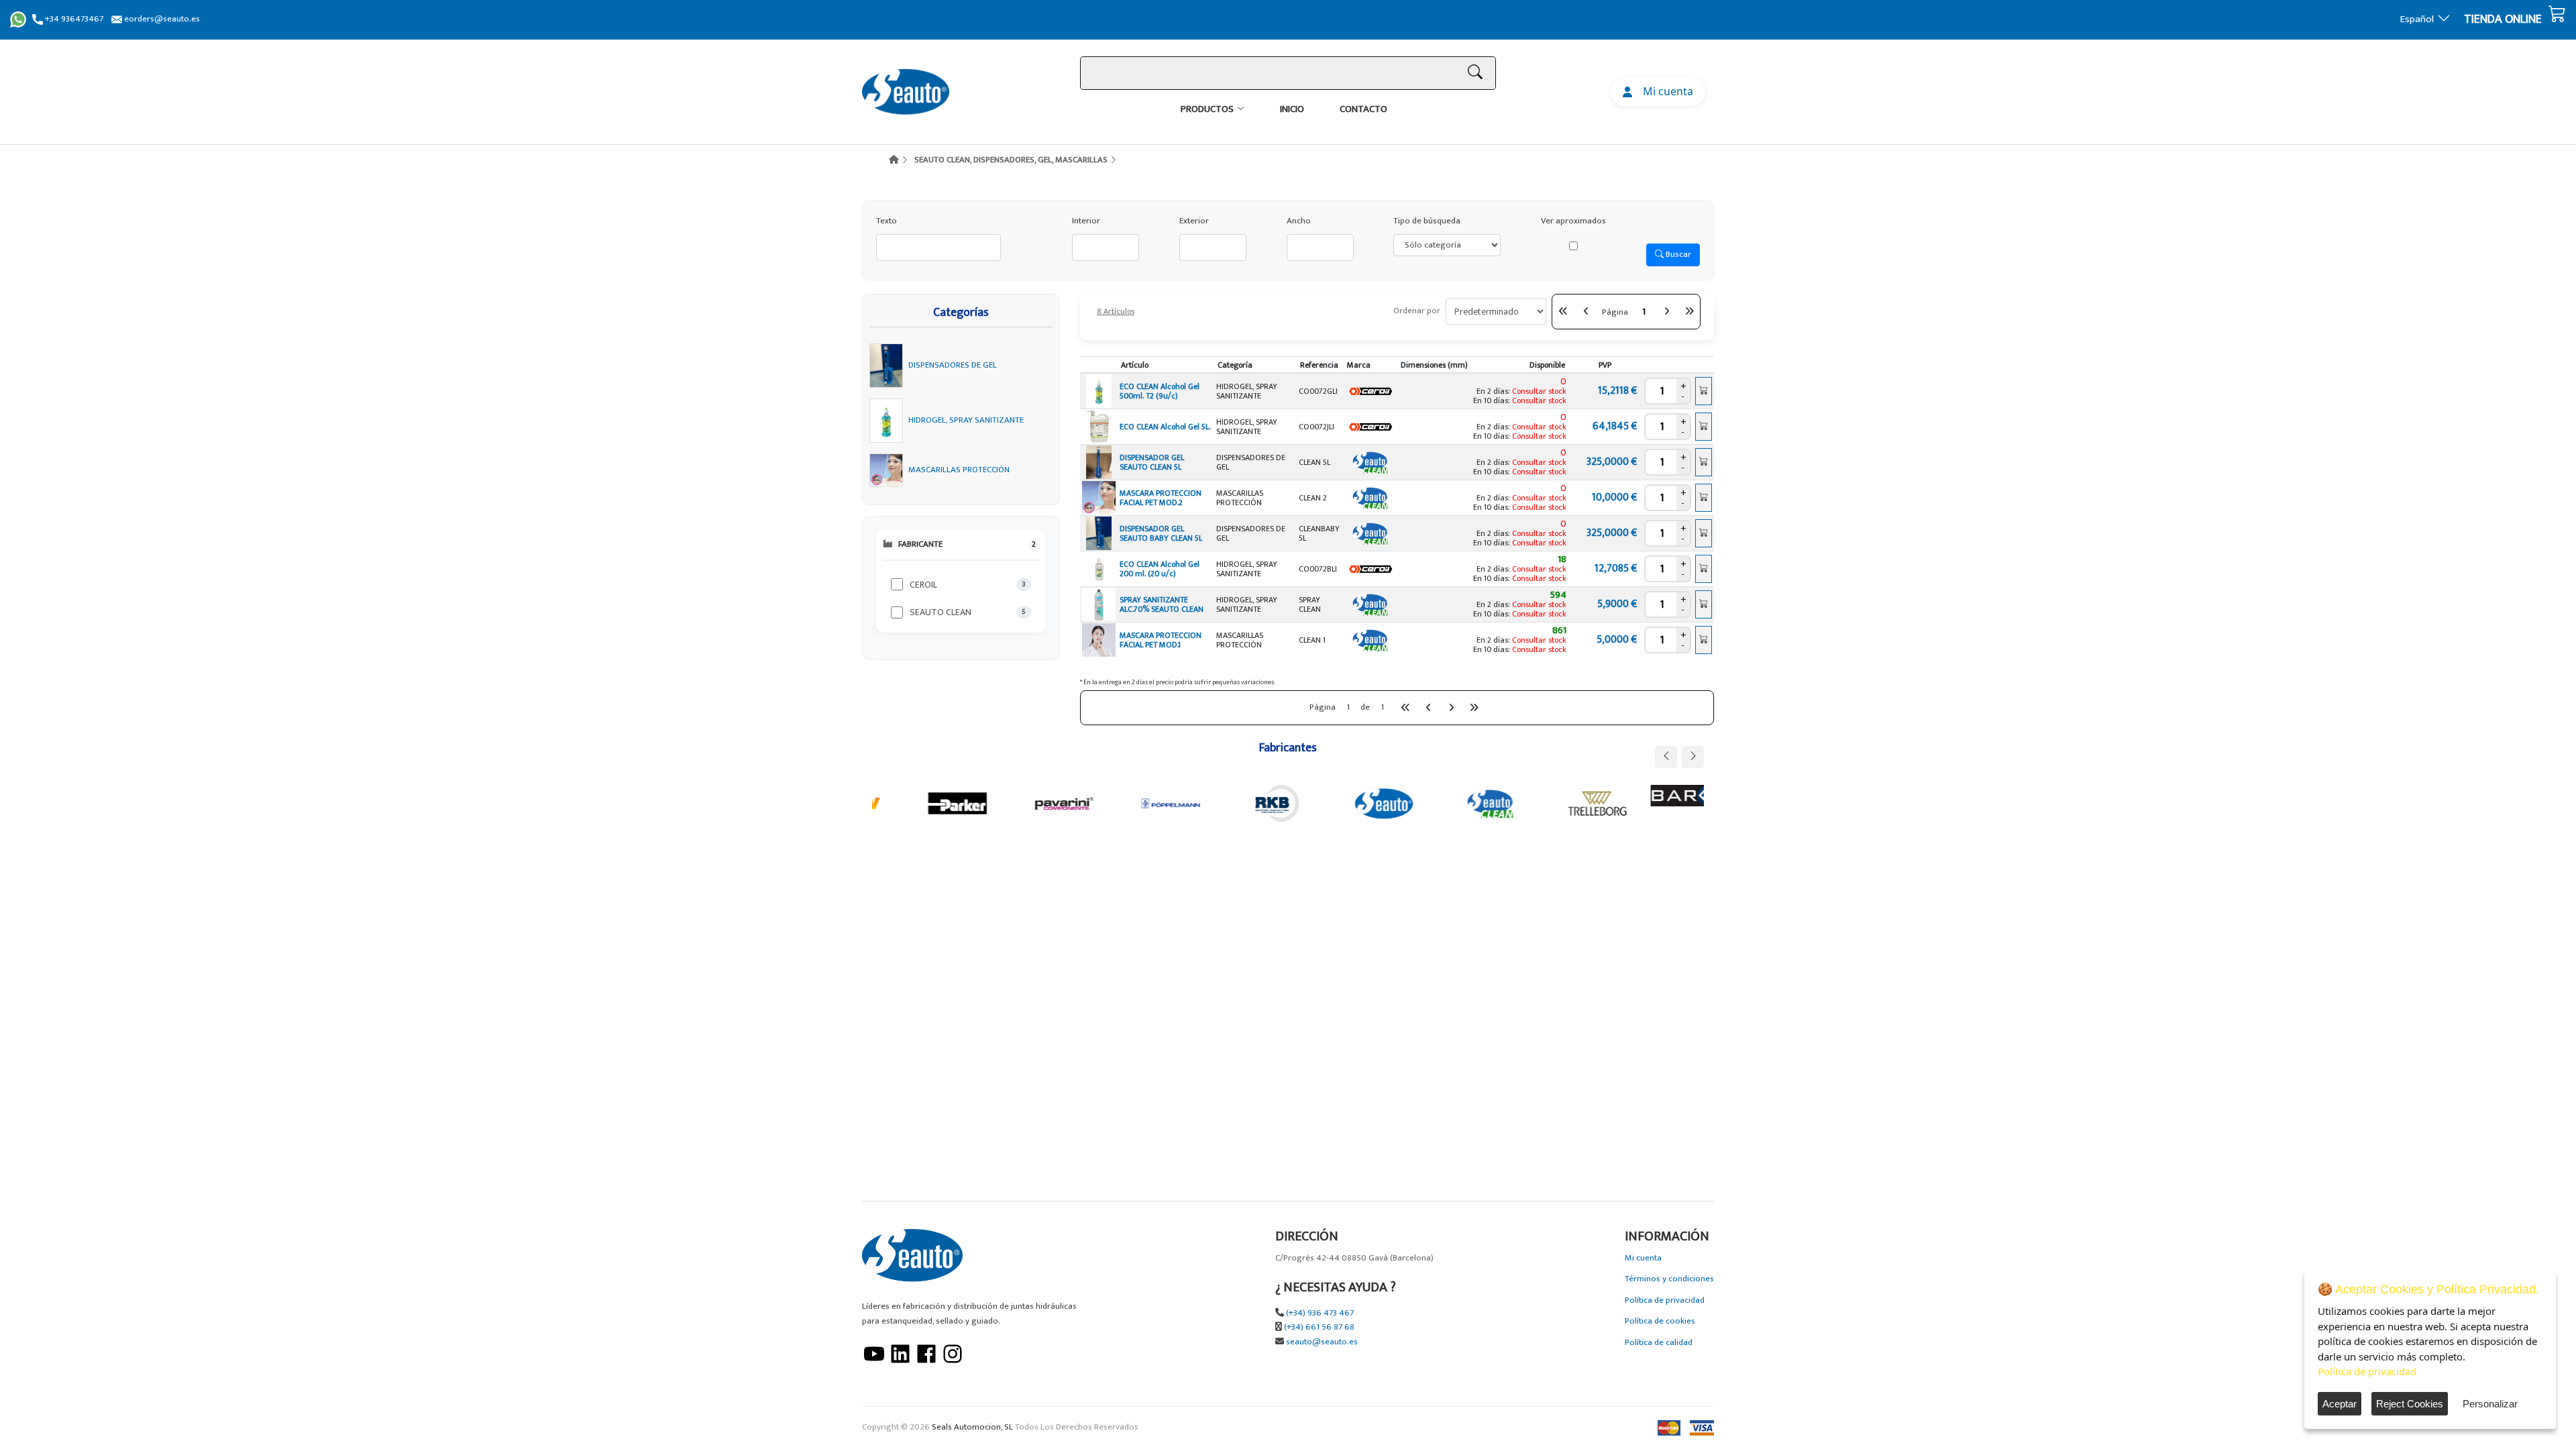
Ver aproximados (1573, 221)
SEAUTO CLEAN (941, 612)
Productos (1207, 109)
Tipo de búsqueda (1427, 221)
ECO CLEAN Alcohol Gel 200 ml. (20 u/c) (1160, 569)
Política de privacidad (1665, 1300)
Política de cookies (1660, 1321)
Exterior (1194, 221)
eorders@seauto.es (161, 19)
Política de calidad (1659, 1343)
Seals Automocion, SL (972, 1427)
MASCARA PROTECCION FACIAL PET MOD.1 (1161, 640)
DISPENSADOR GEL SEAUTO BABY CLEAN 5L (1161, 533)
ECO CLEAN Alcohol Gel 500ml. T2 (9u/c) (1160, 391)
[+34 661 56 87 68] (18, 19)
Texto (887, 221)
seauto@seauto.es (1322, 1342)
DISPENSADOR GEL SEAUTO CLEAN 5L (1152, 462)
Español (2417, 19)
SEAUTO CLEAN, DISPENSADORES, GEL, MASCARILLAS (1011, 160)
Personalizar (2490, 1404)
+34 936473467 (73, 19)
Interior (1086, 221)
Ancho (1299, 221)
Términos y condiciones (1669, 1279)
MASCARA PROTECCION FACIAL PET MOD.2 (1161, 498)
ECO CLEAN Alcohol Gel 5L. (1165, 427)
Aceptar (2340, 1404)
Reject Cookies (2410, 1404)
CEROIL (923, 585)
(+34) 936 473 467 (1320, 1313)
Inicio (1292, 109)
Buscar (1677, 254)
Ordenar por (1417, 311)
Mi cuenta (1665, 91)
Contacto (1363, 109)
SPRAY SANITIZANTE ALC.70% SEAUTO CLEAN (1162, 604)
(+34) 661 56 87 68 (1319, 1327)
